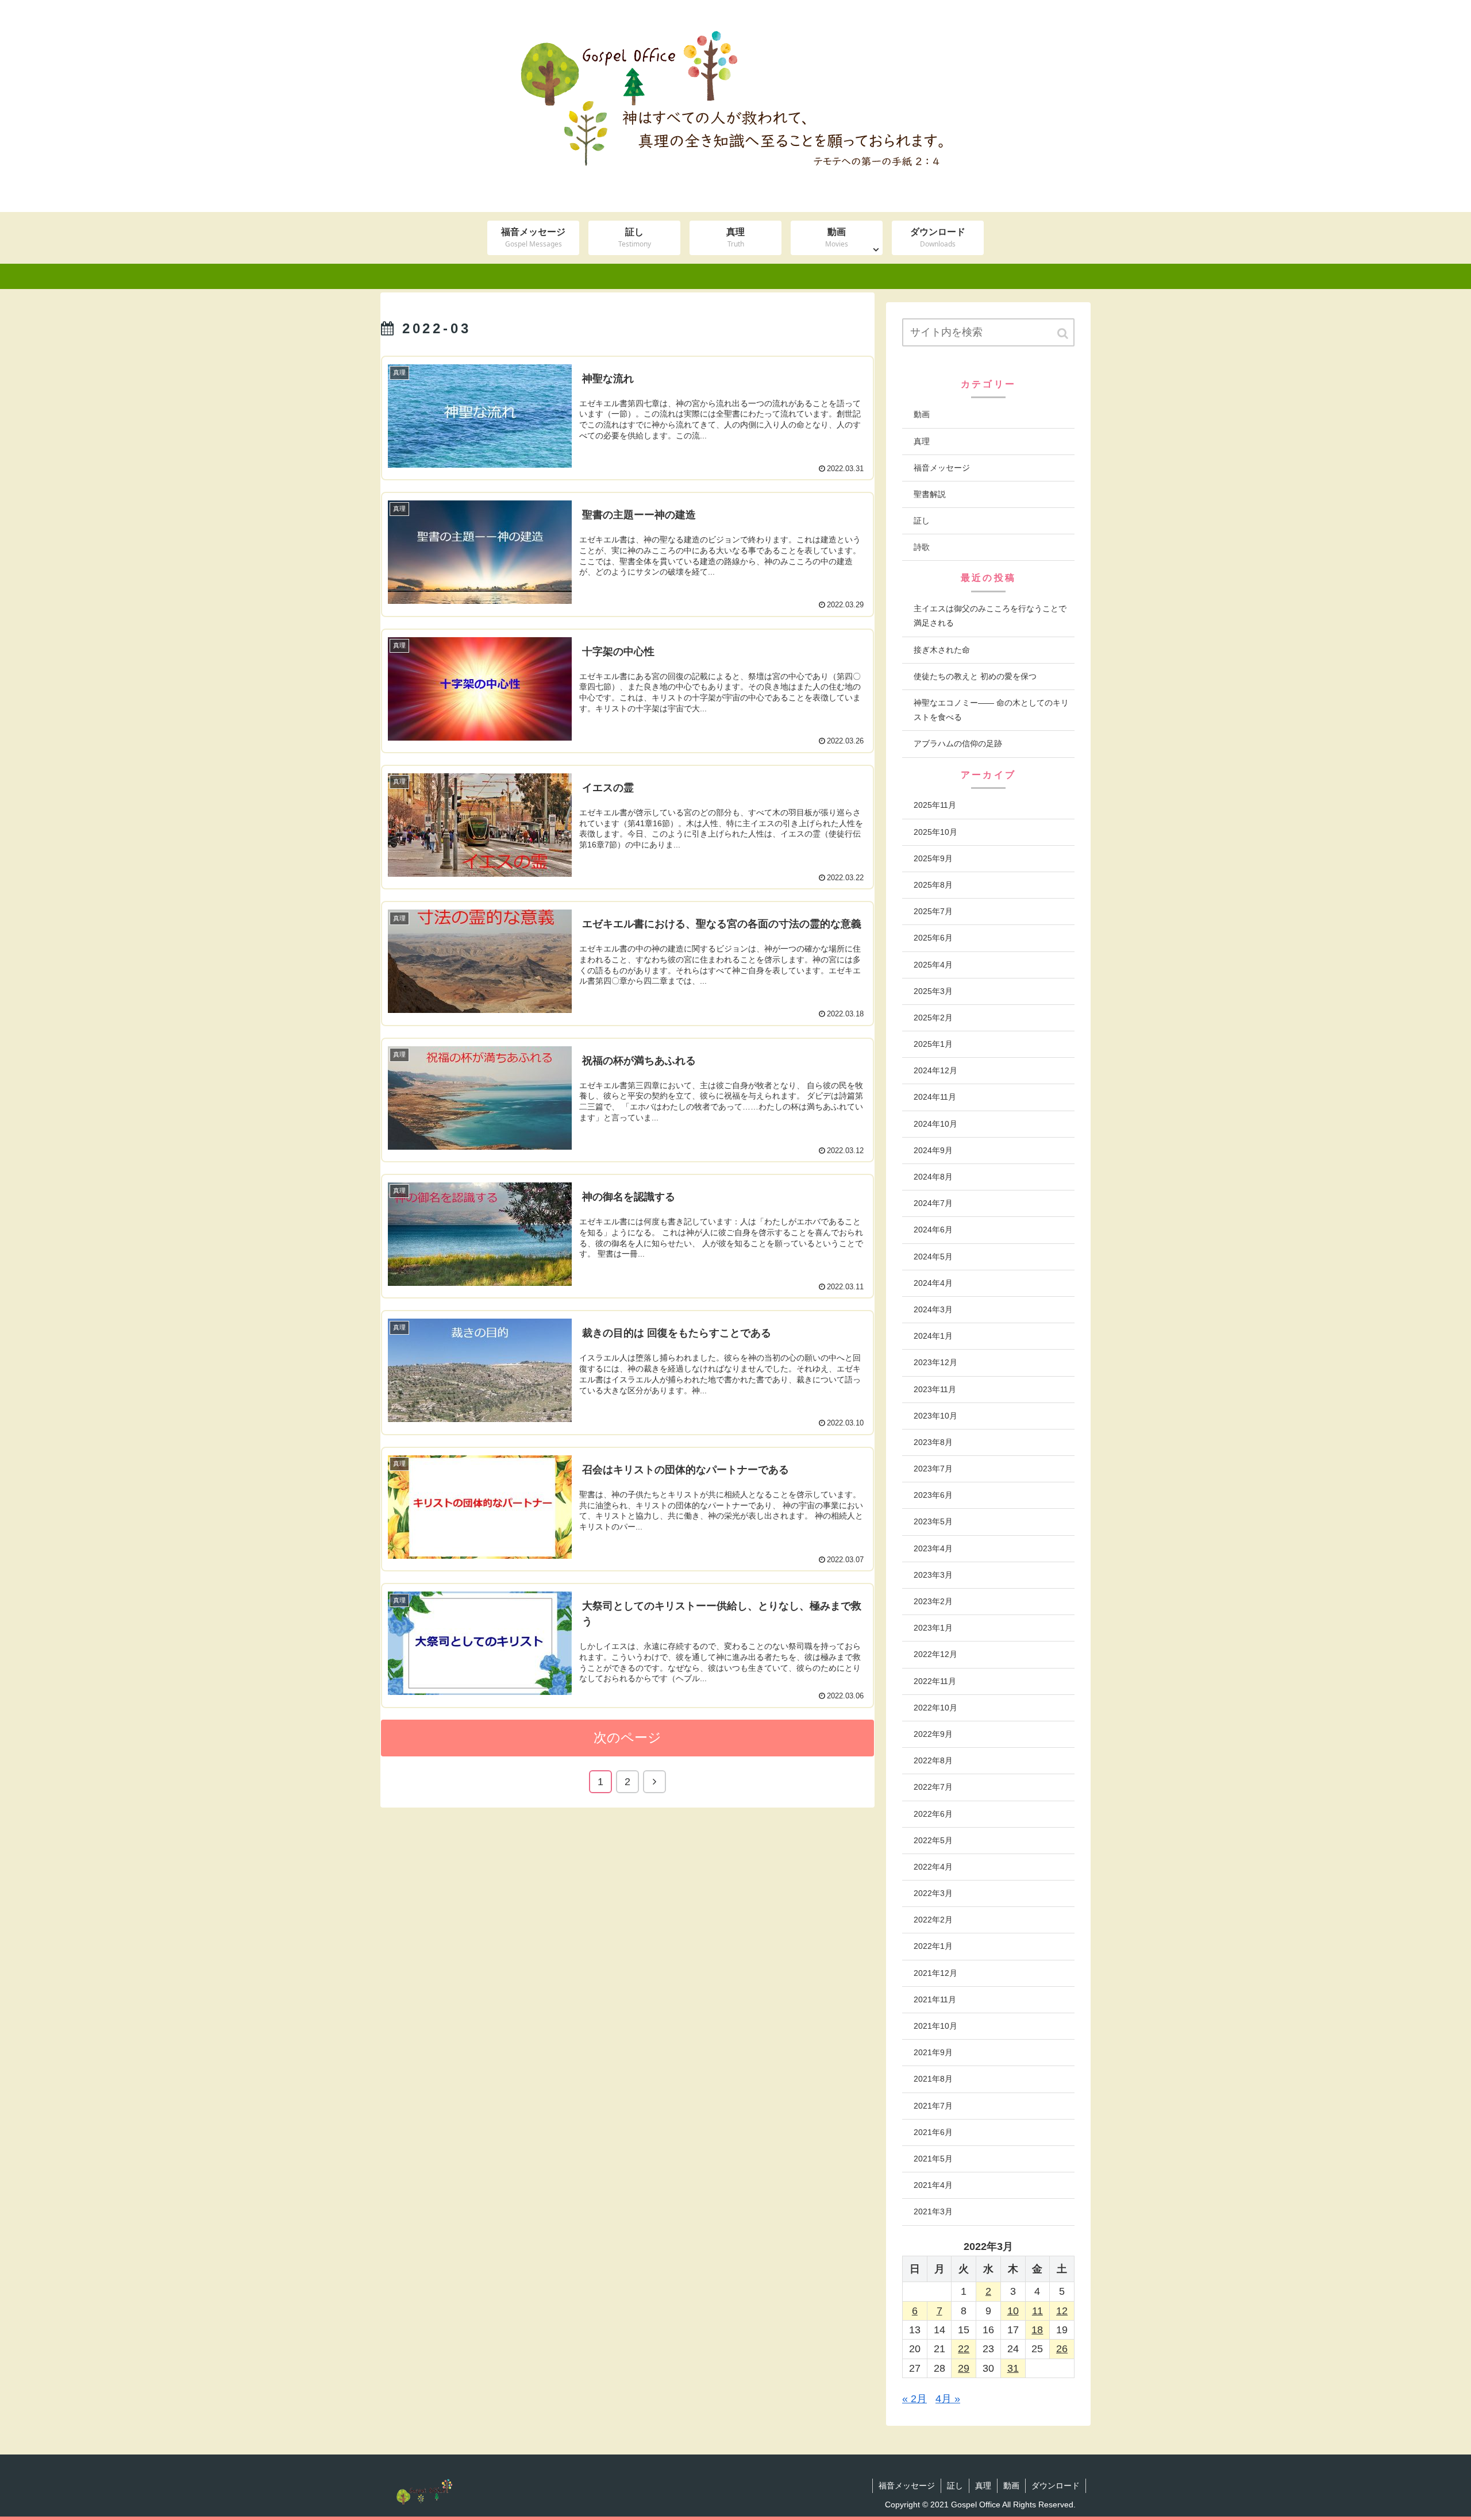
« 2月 (914, 2399)
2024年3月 (933, 1309)
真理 (922, 441)
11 (1037, 2311)
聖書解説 (930, 494)
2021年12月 (935, 1973)
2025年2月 (933, 1018)
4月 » (948, 2399)
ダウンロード (1056, 2486)
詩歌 (922, 547)
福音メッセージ (942, 468)
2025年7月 (933, 911)
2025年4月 (933, 965)
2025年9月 (933, 858)
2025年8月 (933, 885)
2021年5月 (933, 2159)
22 (964, 2349)
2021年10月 (935, 2026)
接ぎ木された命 (942, 650)
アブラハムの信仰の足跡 (958, 743)
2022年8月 (933, 1760)
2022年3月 (933, 1893)
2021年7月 (933, 2106)
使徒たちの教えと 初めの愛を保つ (975, 676)
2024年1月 (933, 1336)
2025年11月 (935, 805)
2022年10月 (935, 1708)
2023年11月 (935, 1389)
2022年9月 (933, 1734)
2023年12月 (935, 1362)
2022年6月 (933, 1814)
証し (922, 521)
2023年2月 (933, 1601)
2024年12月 (935, 1070)
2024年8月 (933, 1177)
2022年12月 (935, 1654)
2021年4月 (933, 2185)
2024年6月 (933, 1230)
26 (1062, 2349)
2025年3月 (933, 991)
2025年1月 (933, 1044)
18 (1037, 2330)
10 (1013, 2311)
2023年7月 (933, 1469)
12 (1062, 2311)
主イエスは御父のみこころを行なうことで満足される (990, 616)
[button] (1064, 334)
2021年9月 (933, 2052)
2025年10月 (935, 832)
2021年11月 (935, 1999)
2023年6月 (933, 1495)
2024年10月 (935, 1124)
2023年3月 (933, 1575)
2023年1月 (933, 1628)
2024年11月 (935, 1097)
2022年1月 (933, 1946)
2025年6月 (933, 938)
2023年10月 (935, 1416)
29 (964, 2368)
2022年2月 (933, 1920)
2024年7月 (933, 1203)
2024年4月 (933, 1283)
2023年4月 (933, 1548)
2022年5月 (933, 1840)
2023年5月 (933, 1521)
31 (1013, 2368)
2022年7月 (933, 1787)
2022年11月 (935, 1681)
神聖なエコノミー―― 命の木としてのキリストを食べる (991, 710)
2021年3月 (933, 2211)
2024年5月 (933, 1257)
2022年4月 (933, 1867)
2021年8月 (933, 2079)
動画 (922, 414)
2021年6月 (933, 2132)
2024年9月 (933, 1150)
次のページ (627, 1738)
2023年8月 (933, 1442)
